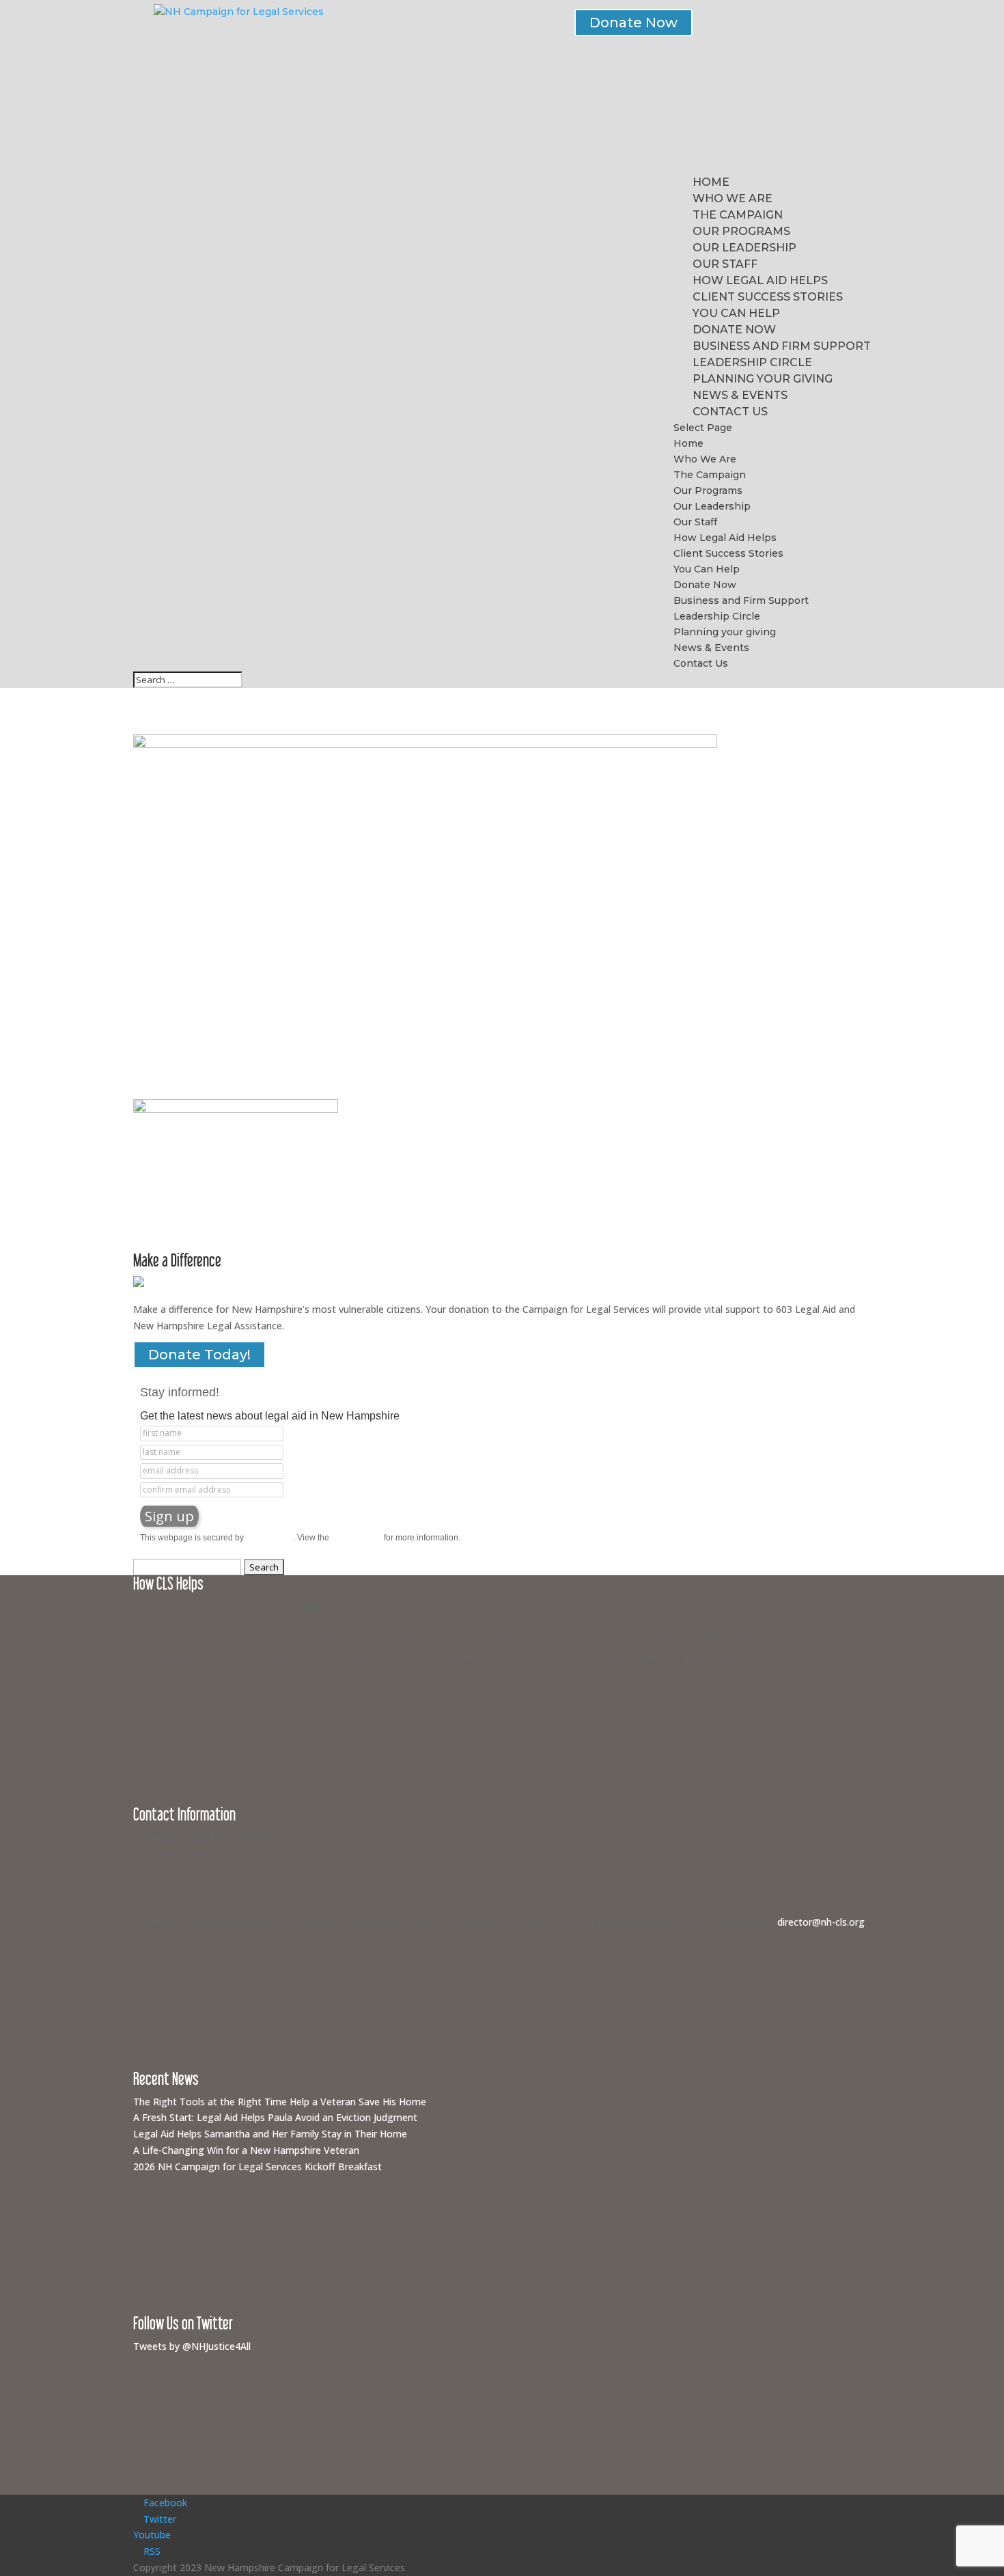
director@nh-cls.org (821, 1922)
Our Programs (741, 231)
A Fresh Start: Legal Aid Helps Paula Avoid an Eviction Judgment (275, 2117)
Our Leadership (744, 248)
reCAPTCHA (269, 1538)
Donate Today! (199, 1355)
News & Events (740, 395)
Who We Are (733, 198)
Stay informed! (180, 1392)
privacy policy (357, 1538)
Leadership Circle (752, 362)
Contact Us (730, 412)
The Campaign (738, 215)
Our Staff (725, 264)
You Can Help (736, 313)
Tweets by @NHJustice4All (192, 2346)
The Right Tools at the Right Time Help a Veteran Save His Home (280, 2102)
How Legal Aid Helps (760, 280)
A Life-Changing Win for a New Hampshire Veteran (246, 2150)
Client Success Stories (768, 297)
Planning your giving (763, 379)
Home (711, 182)
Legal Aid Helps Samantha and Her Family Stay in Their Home (270, 2134)
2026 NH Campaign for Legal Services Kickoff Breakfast (257, 2166)
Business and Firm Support (782, 346)
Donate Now (633, 23)
